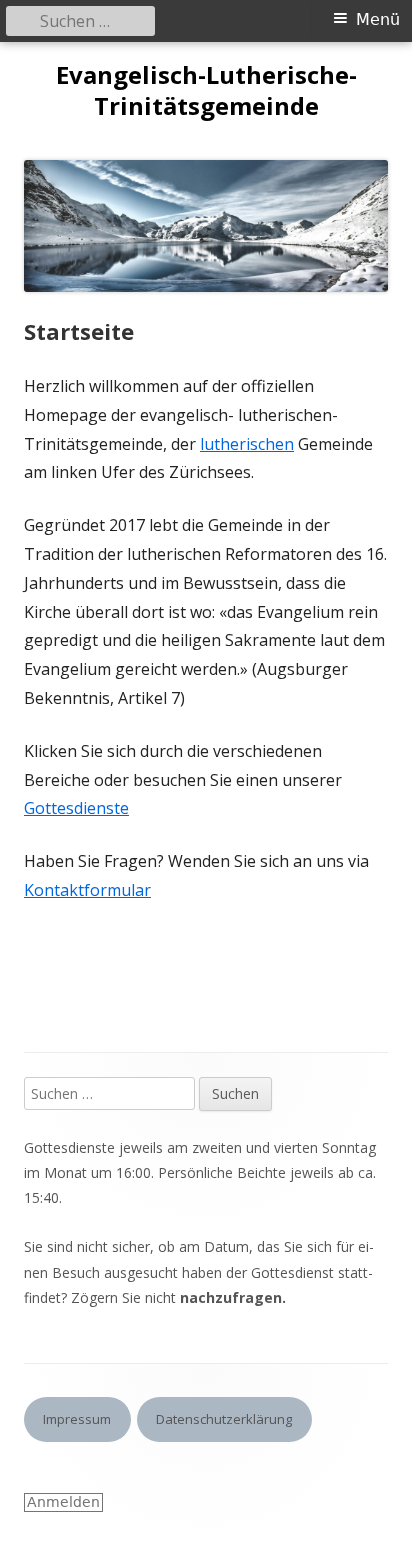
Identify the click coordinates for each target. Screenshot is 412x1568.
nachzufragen (231, 1297)
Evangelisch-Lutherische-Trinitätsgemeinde (206, 91)
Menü (378, 19)
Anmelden (63, 1502)
